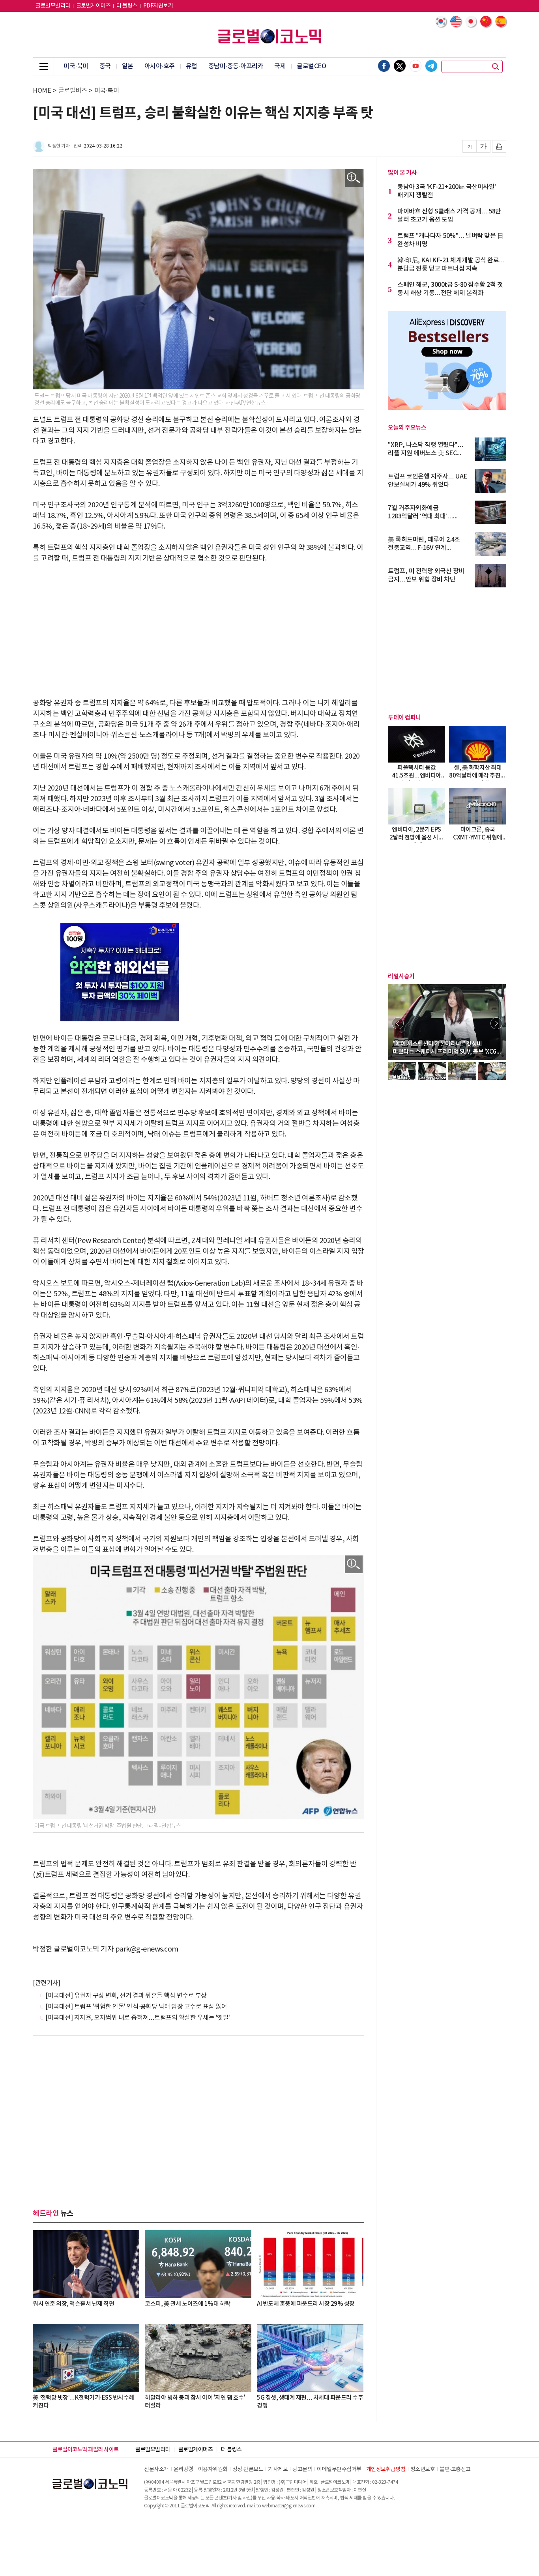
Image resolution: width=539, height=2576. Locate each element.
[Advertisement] (198, 631)
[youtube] (415, 66)
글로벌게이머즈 (94, 6)
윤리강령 (183, 2469)
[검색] (496, 67)
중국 (105, 66)
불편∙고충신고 (455, 2469)
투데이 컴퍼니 (404, 718)
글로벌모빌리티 (53, 6)
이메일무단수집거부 (339, 2469)
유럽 (192, 66)
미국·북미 (76, 66)
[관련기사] (46, 1983)
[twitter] (400, 66)
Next (496, 1023)
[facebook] (384, 66)
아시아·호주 (160, 66)
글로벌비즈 (73, 91)
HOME (42, 91)
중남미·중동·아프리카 (236, 66)
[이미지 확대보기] (354, 178)
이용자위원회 (213, 2469)
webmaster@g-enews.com (289, 2506)
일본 (128, 66)
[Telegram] (431, 66)
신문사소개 (156, 2469)
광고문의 (302, 2469)
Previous (398, 1023)
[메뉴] (43, 66)
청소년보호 (423, 2469)
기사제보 (278, 2469)
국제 (280, 66)
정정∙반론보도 (248, 2469)
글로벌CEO (311, 66)
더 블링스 (127, 6)
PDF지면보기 (158, 6)
